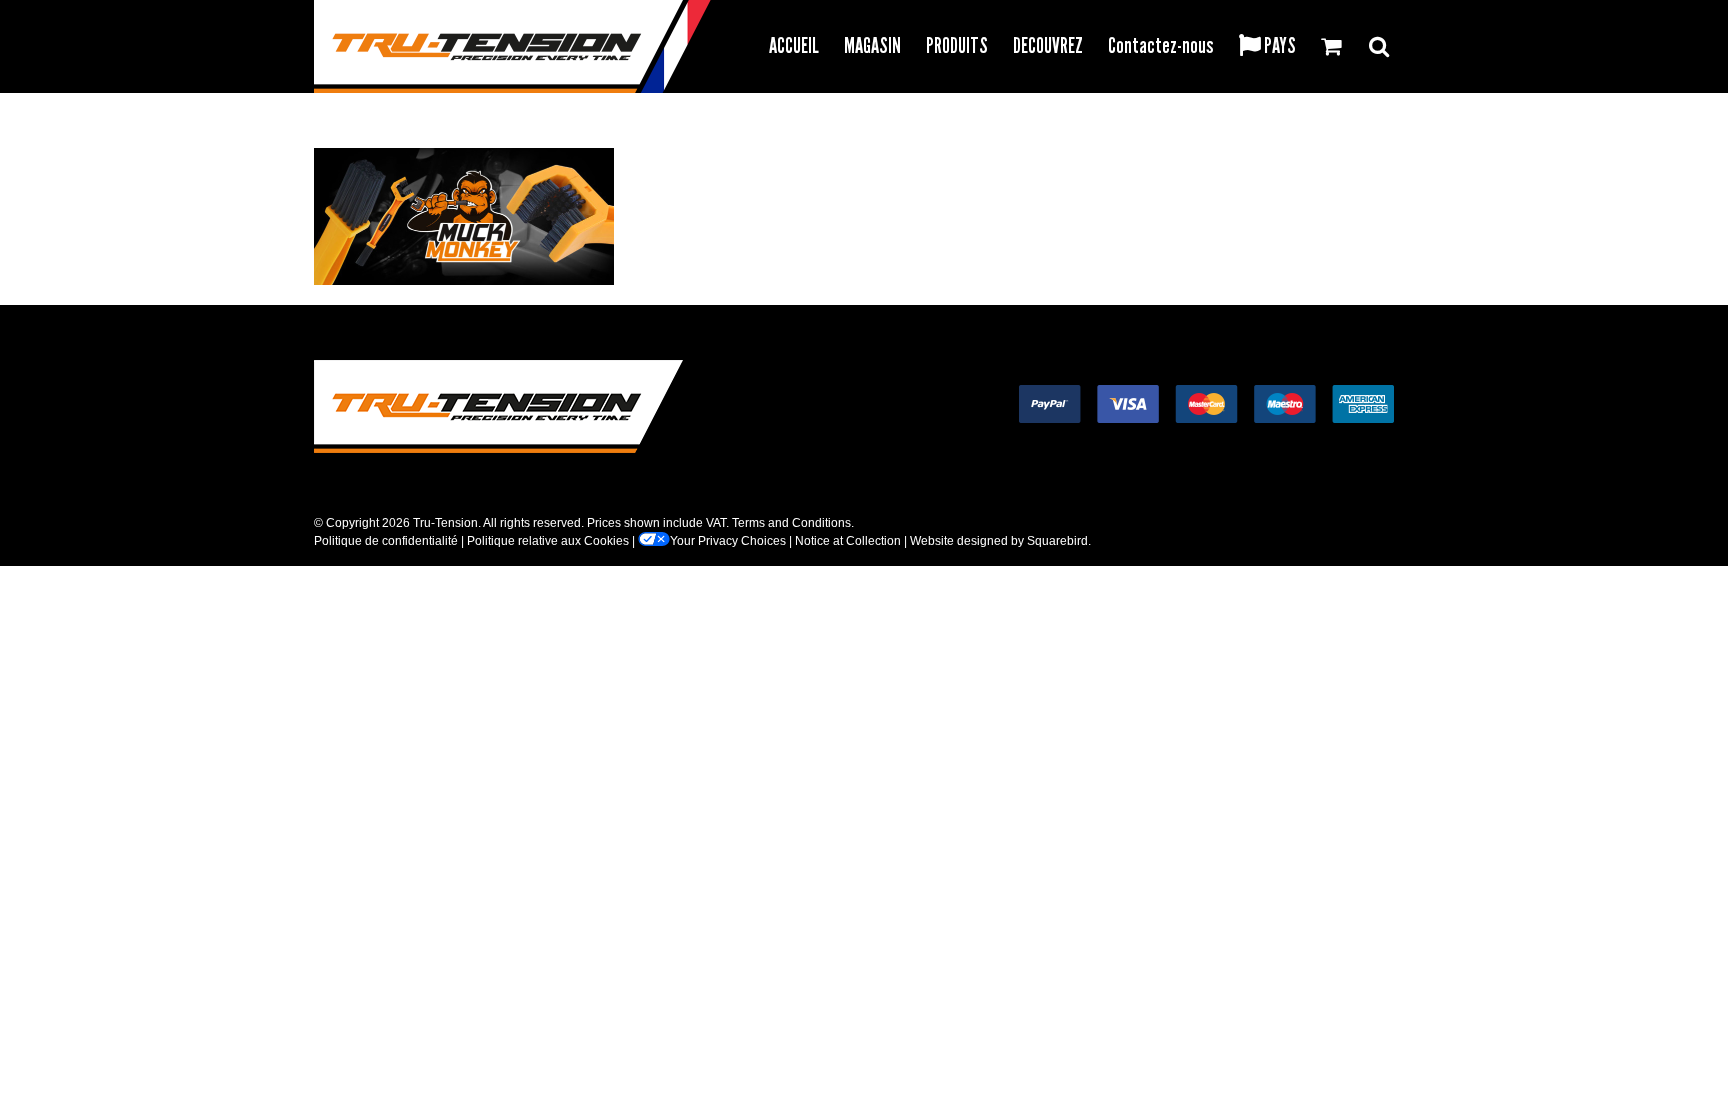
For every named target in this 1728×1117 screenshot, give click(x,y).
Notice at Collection (848, 541)
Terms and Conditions (791, 523)
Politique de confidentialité (386, 541)
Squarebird (1057, 541)
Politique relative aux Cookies (548, 541)
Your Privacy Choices (728, 541)
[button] (1379, 43)
